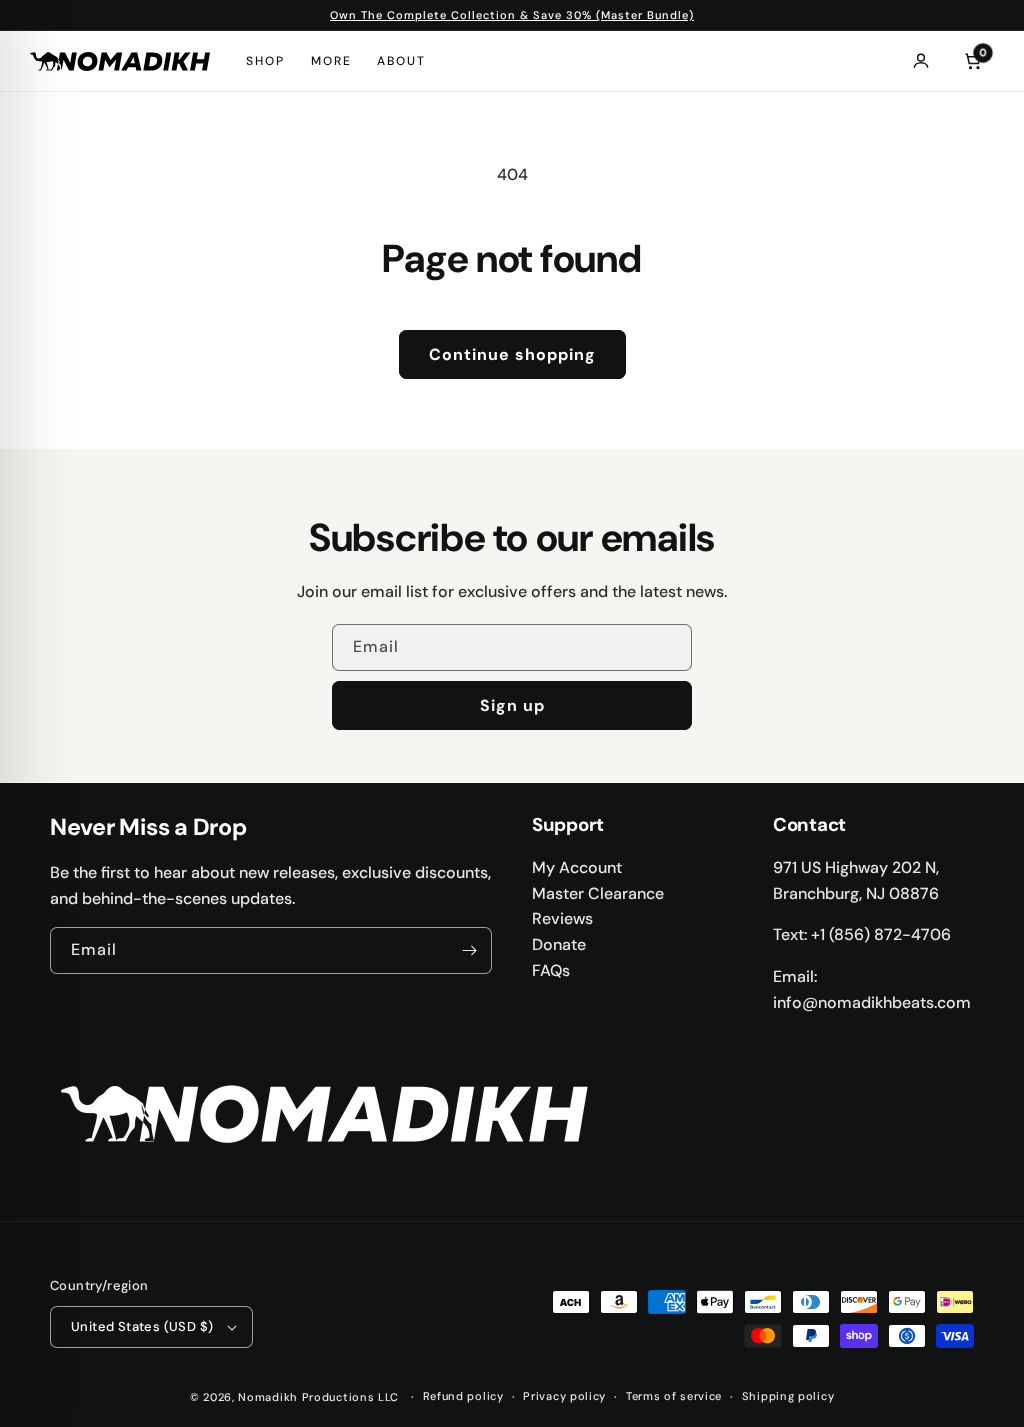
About (401, 61)
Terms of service (674, 1396)
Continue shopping (512, 354)
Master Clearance (598, 893)
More (331, 61)
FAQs (551, 970)
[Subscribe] (469, 950)
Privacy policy (564, 1396)
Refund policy (463, 1396)
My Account (577, 867)
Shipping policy (788, 1396)
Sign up (512, 705)
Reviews (562, 918)
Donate (559, 944)
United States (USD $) (142, 1326)
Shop (265, 61)
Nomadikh (268, 1397)
